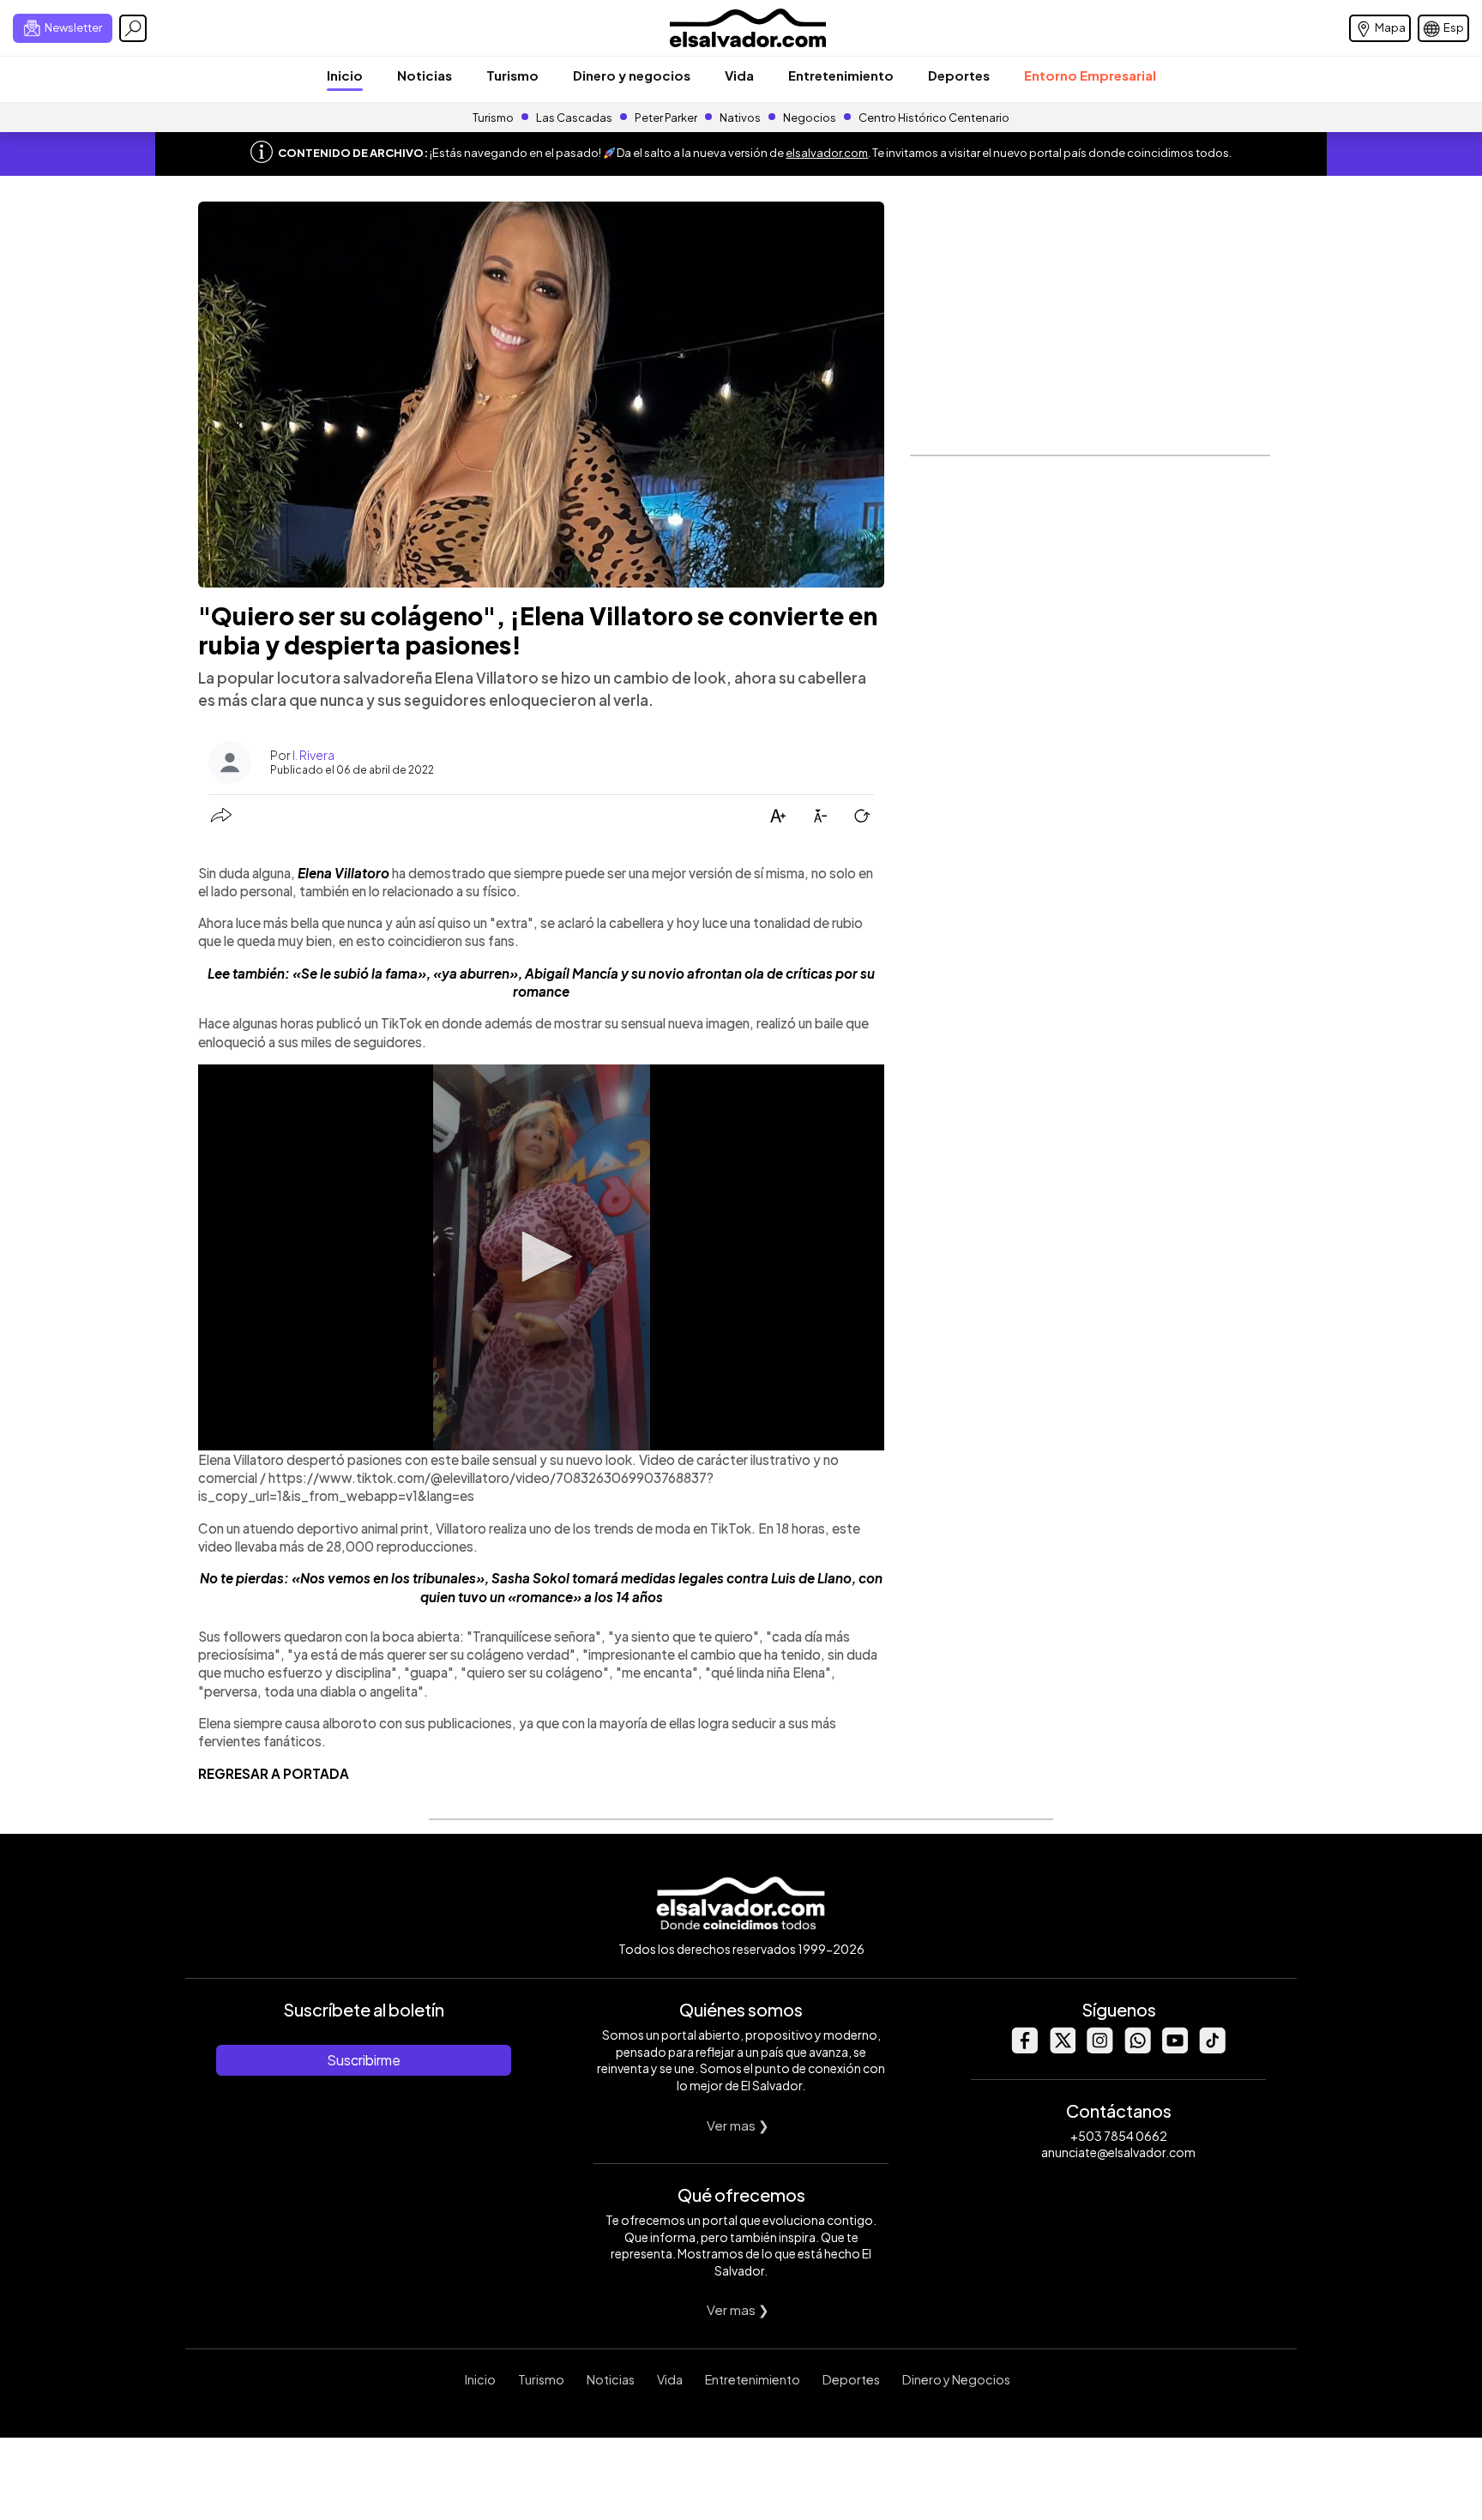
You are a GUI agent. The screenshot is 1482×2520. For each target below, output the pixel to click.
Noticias (425, 75)
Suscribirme (364, 2060)
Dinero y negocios (632, 75)
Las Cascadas (574, 118)
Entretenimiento (841, 75)
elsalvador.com (827, 153)
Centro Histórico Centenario (934, 118)
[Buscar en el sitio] (133, 28)
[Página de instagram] (1099, 2049)
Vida (739, 75)
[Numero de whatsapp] (1137, 2049)
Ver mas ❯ (738, 2125)
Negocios (810, 118)
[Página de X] (1062, 2049)
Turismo (512, 75)
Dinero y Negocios (956, 2379)
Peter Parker (667, 118)
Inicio (345, 75)
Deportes (959, 75)
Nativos (740, 118)
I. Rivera (313, 755)
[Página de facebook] (1024, 2049)
